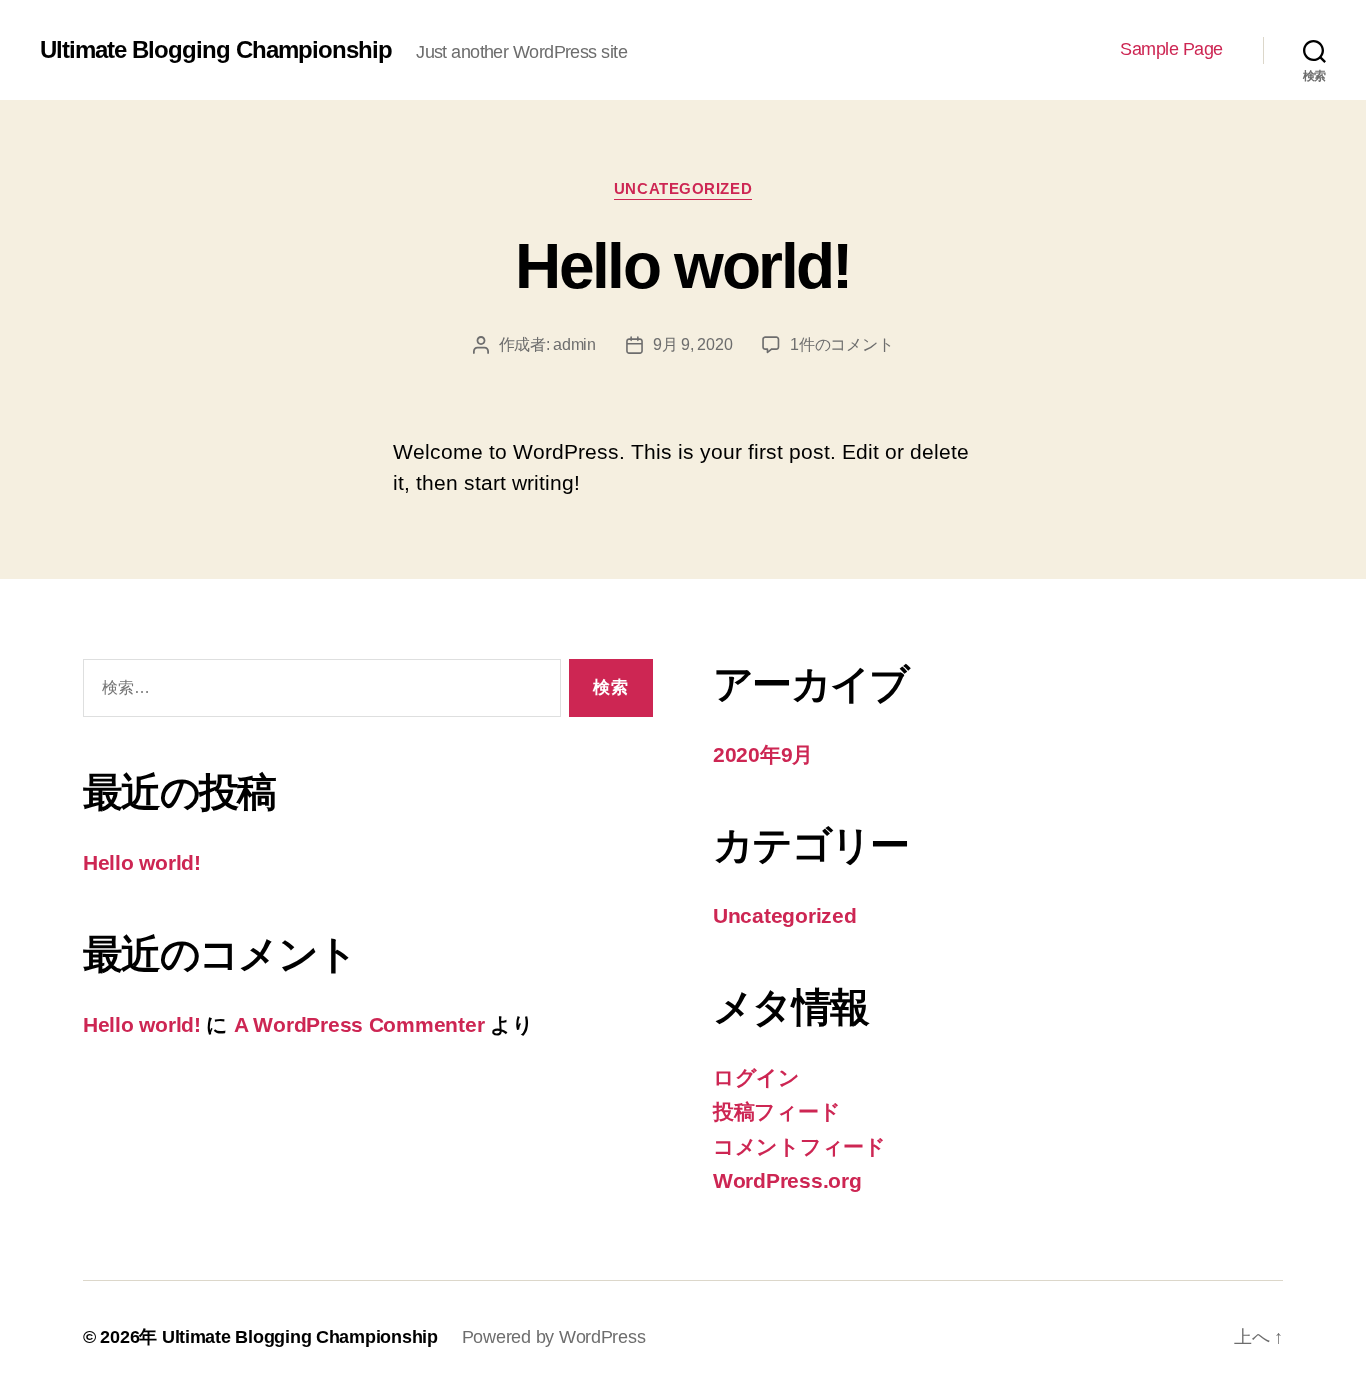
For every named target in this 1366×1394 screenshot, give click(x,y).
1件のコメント (841, 344)
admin (574, 344)
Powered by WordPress (554, 1337)
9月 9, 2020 (692, 344)
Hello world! (682, 266)
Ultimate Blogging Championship (216, 50)
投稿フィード (776, 1111)
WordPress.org (787, 1180)
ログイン (756, 1077)
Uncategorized (683, 188)
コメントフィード (799, 1146)
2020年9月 (763, 754)
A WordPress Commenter (359, 1024)
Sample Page (1171, 49)
